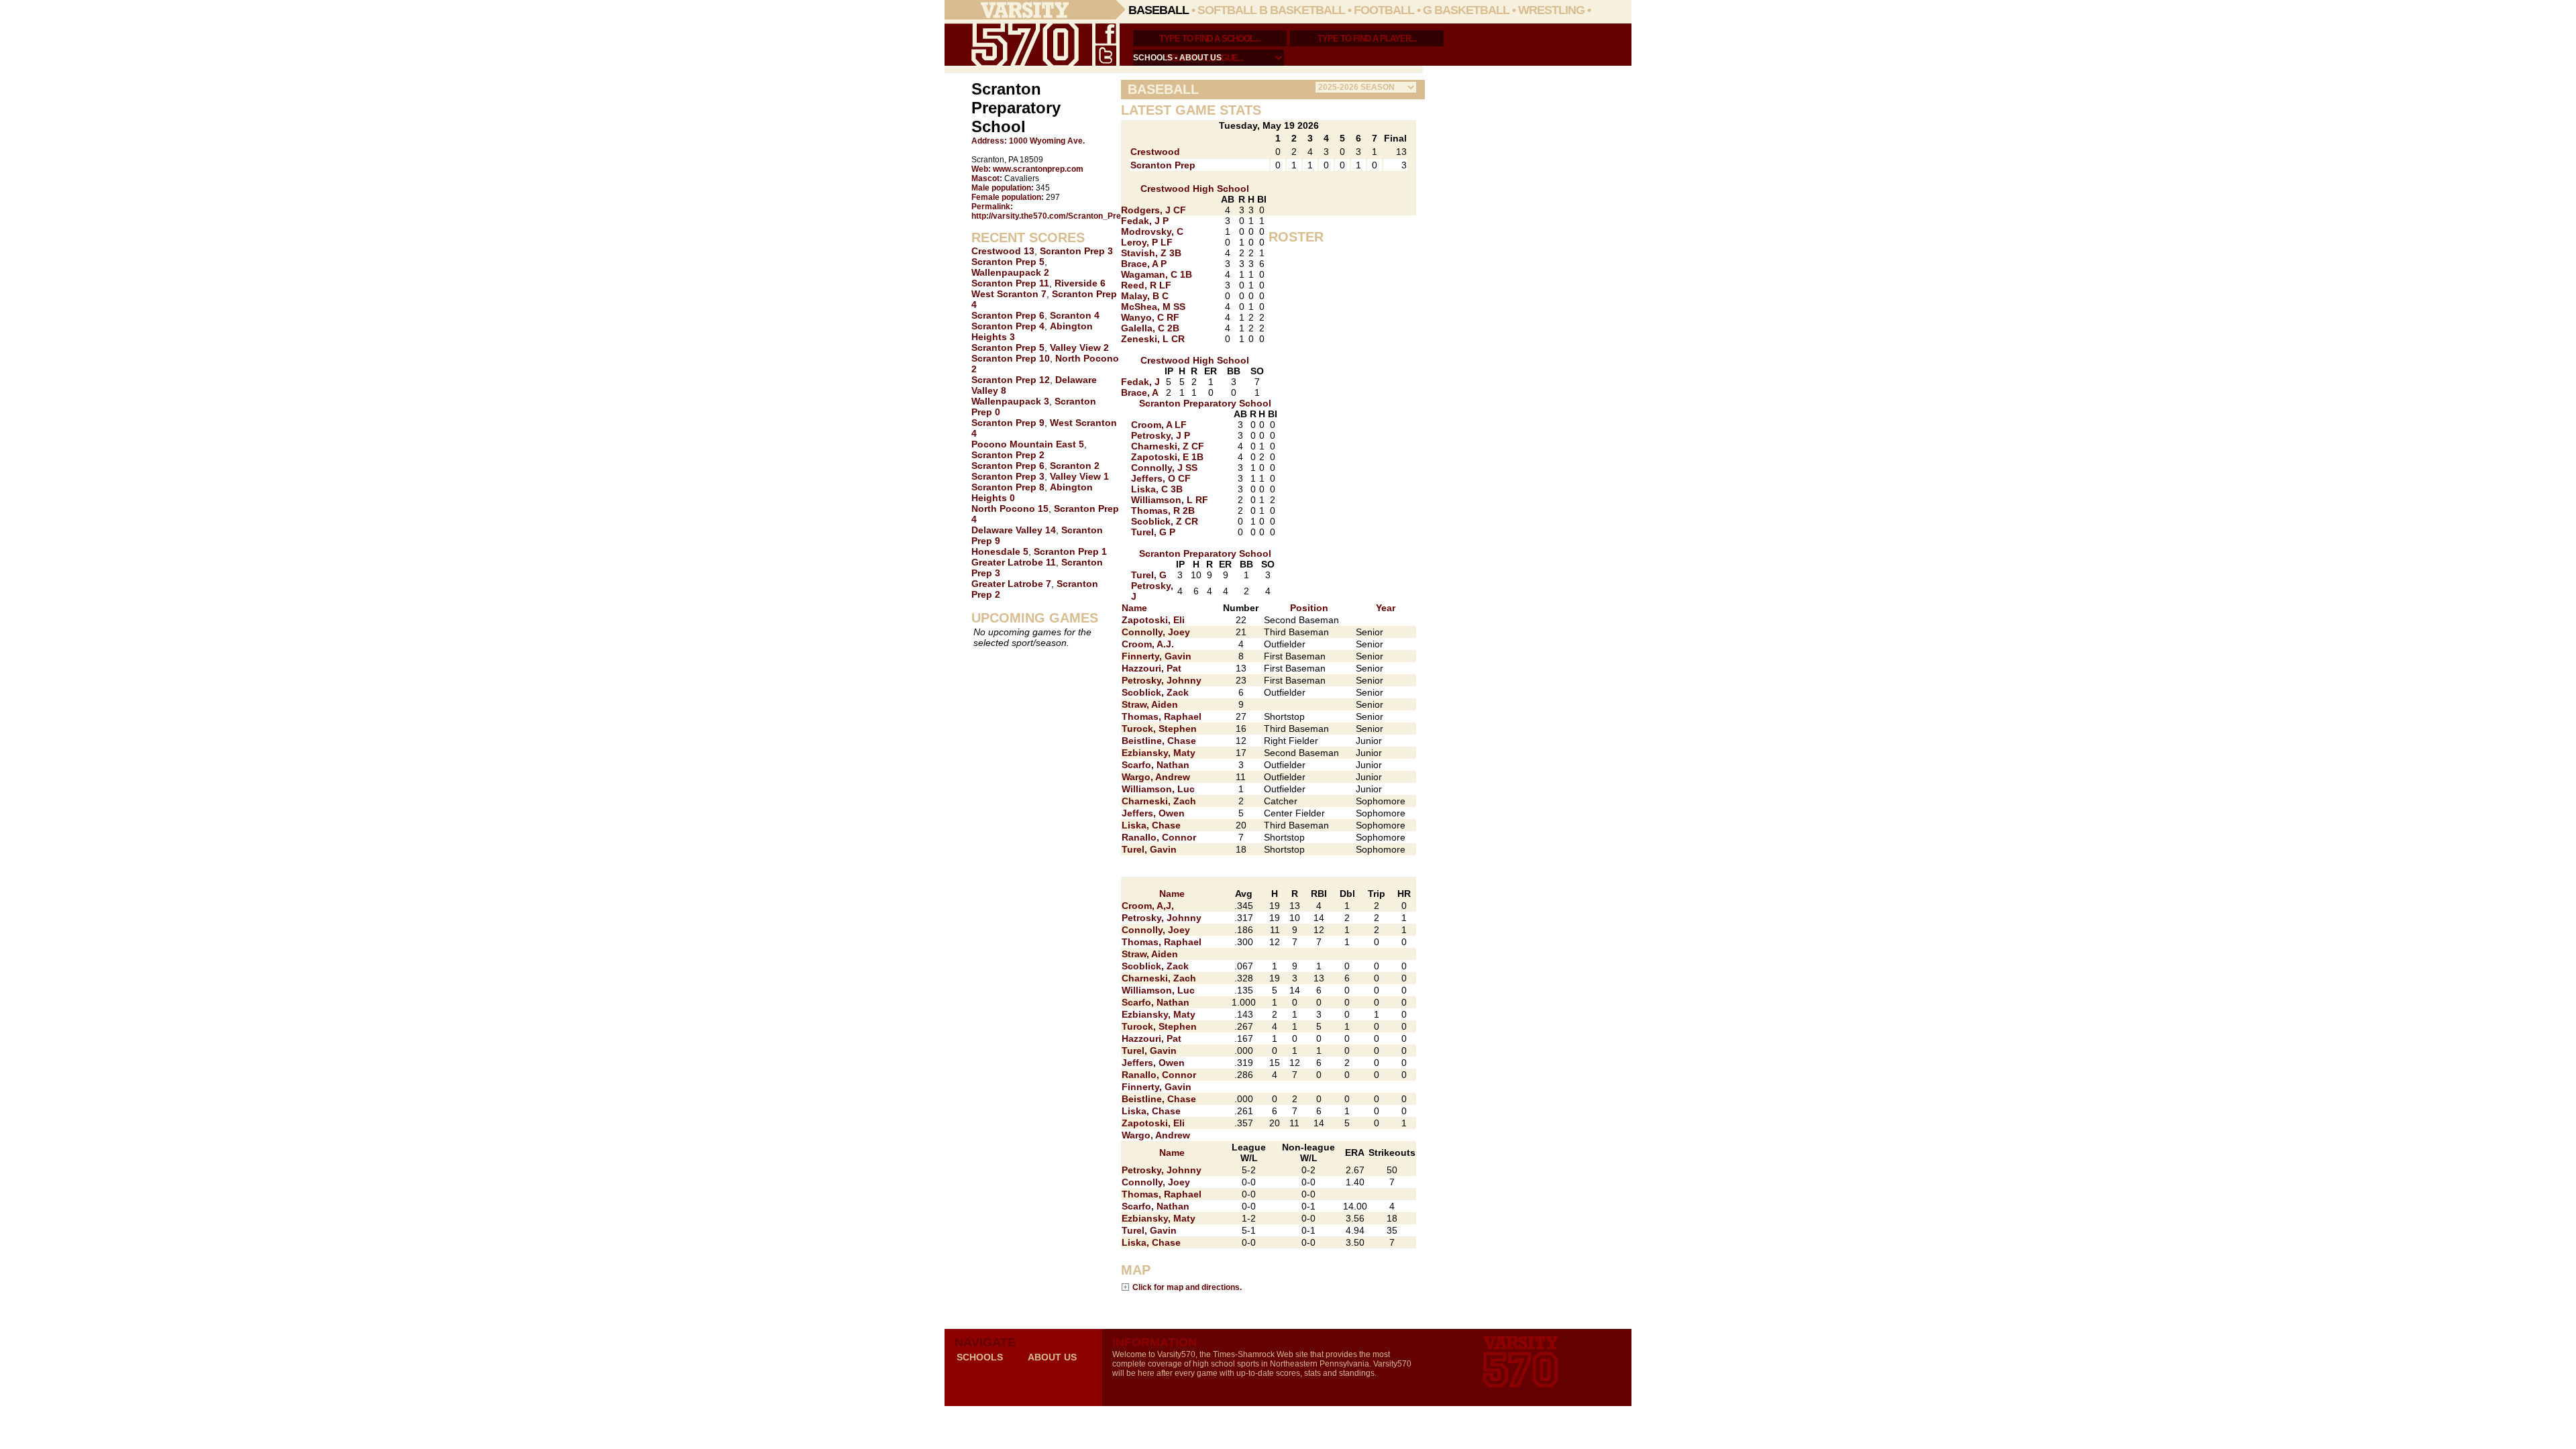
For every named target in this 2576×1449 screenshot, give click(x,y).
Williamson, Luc (1158, 789)
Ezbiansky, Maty (1159, 753)
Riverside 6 (1080, 283)
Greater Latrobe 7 (1011, 584)
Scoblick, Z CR (1165, 521)
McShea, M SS (1153, 307)
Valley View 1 (1079, 476)
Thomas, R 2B (1163, 511)
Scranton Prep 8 (1008, 487)
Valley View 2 (1079, 347)
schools (1153, 58)
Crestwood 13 (1003, 251)
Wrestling (1551, 10)
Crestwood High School (1195, 189)
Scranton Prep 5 (1008, 262)
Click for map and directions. (1187, 1287)
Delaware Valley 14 (1014, 530)
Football (1384, 10)
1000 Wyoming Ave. (1047, 141)
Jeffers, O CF (1161, 478)
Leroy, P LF (1147, 242)
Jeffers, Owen (1153, 813)
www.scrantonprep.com (1038, 169)
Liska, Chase (1151, 825)
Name (1134, 608)
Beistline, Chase (1159, 741)
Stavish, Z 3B (1151, 253)
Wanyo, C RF (1150, 317)
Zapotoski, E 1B (1167, 457)
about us (1200, 58)
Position (1309, 608)
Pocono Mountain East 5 (1028, 444)
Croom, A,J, (1148, 906)
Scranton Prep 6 (1008, 315)
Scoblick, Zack (1155, 692)
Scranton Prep (1163, 165)
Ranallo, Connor (1159, 837)
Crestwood (1155, 152)
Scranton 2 (1075, 466)
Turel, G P (1153, 532)
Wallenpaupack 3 (1010, 401)
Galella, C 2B (1150, 328)
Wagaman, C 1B (1157, 274)
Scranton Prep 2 (1008, 455)
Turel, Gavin (1149, 849)
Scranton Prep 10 (1011, 358)
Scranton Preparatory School (1205, 403)
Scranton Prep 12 (1011, 380)
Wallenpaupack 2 (1010, 272)
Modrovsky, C (1152, 231)
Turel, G (1149, 575)
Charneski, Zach (1159, 801)
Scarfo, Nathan (1156, 765)
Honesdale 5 (1000, 551)
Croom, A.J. (1148, 644)
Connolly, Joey (1156, 632)
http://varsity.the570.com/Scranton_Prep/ (1050, 216)
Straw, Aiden (1150, 704)
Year (1386, 608)
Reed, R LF (1146, 285)
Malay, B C (1145, 296)
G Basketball (1466, 10)
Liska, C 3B (1157, 489)
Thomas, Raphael (1162, 716)
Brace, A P (1144, 264)
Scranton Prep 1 (1070, 551)
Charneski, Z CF (1168, 446)
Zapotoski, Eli (1153, 620)
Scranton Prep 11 (1010, 283)
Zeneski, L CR (1153, 339)
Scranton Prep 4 (1008, 326)
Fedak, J (1140, 382)
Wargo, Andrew (1156, 777)
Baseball (1159, 10)
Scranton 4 (1075, 315)
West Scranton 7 (1009, 294)
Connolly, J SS (1164, 468)
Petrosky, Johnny (1162, 680)
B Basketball (1302, 10)
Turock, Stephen (1159, 729)
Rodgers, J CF (1153, 210)
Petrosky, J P (1161, 435)
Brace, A (1140, 392)
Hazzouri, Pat (1151, 668)
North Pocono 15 (1010, 508)
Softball (1227, 10)
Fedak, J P (1145, 221)
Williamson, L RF (1170, 500)
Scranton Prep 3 (1076, 251)
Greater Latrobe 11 (1014, 562)
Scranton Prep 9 (1008, 423)
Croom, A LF (1159, 425)
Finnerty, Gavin (1157, 656)
